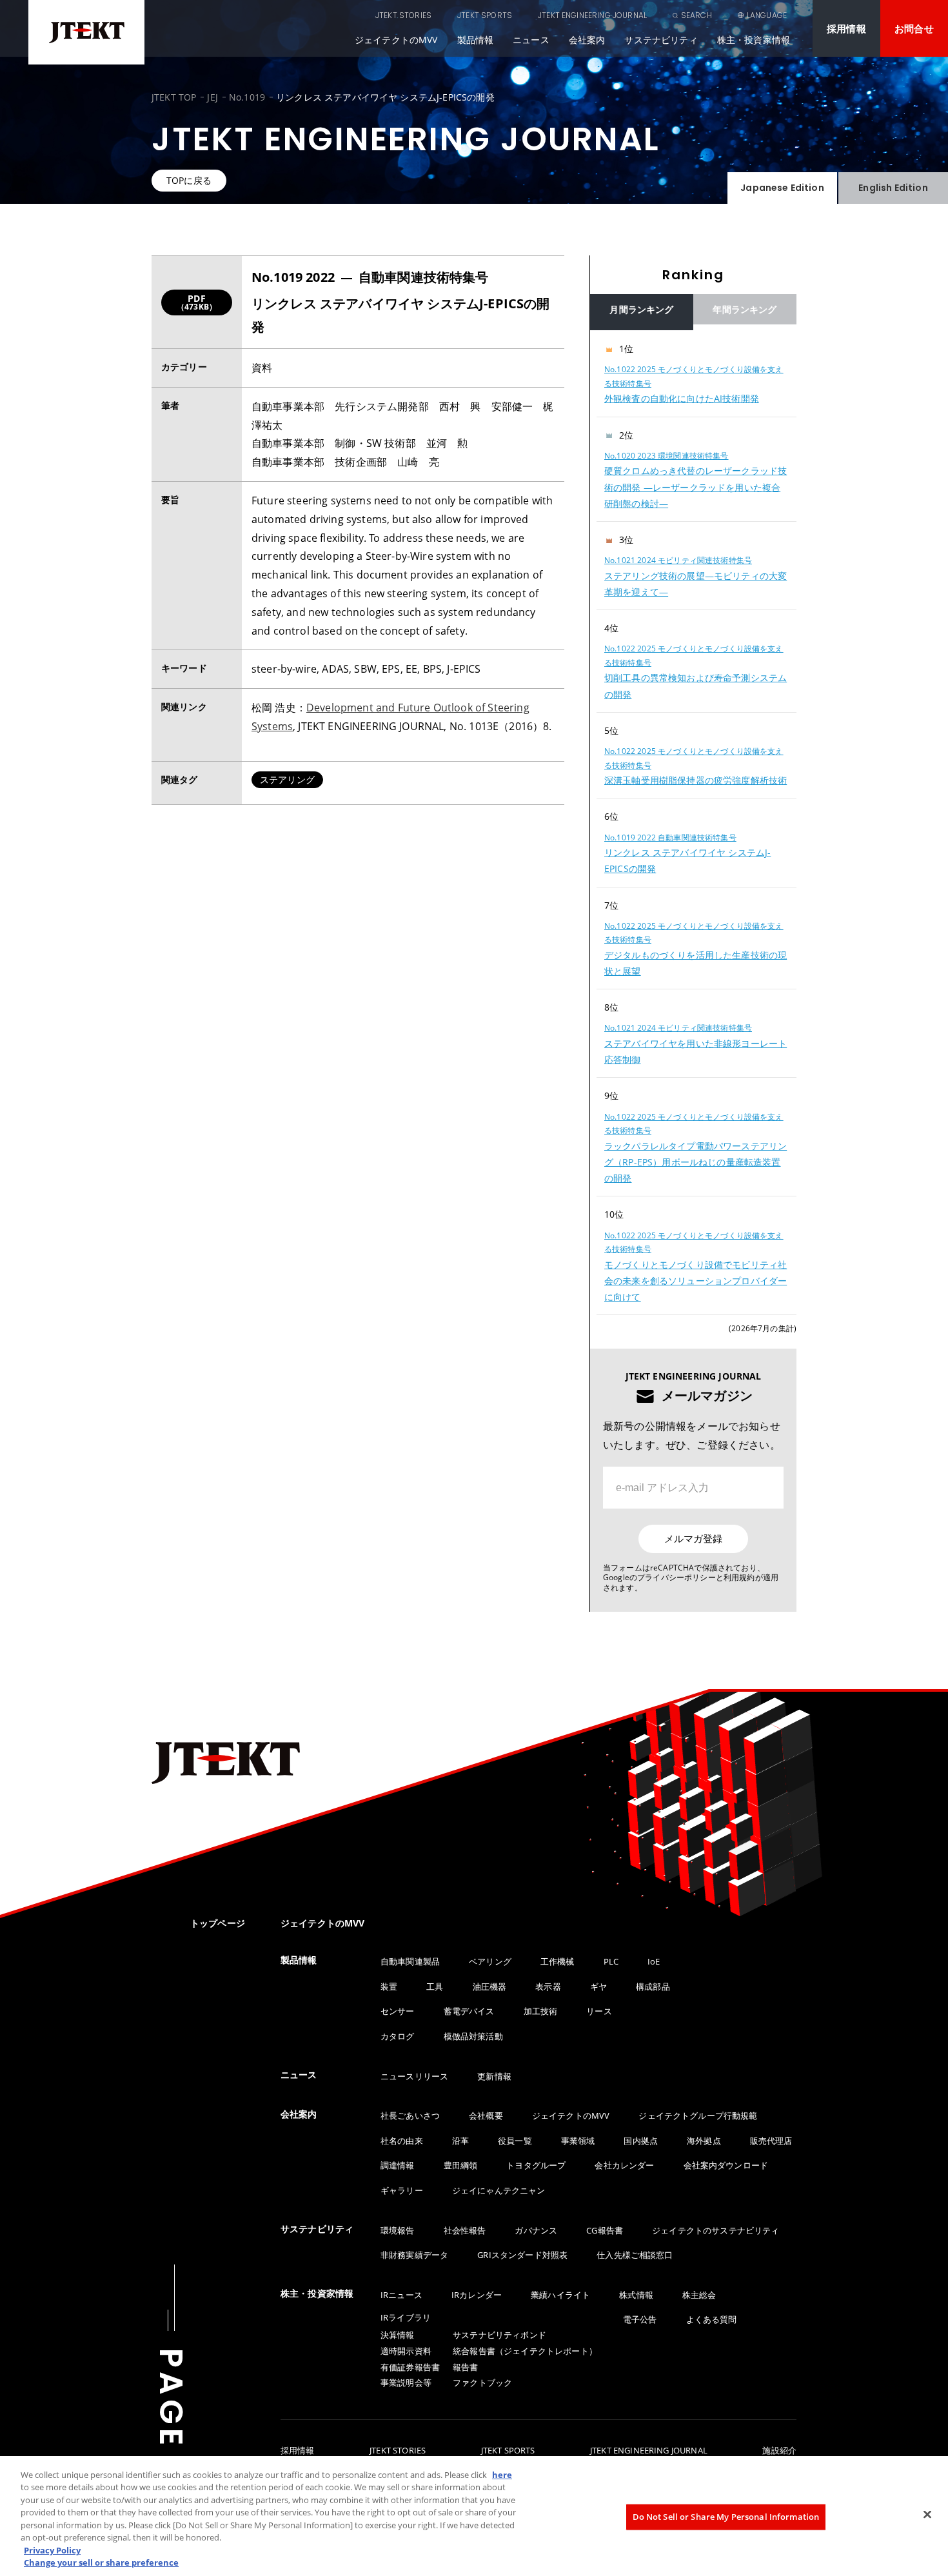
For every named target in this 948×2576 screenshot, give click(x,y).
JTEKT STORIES (403, 15)
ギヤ (598, 1986)
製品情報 (476, 40)
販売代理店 (771, 2141)
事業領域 (578, 2141)
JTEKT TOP (174, 97)
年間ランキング (745, 309)
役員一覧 (515, 2141)
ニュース (531, 40)
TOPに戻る (189, 180)
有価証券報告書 (410, 2367)
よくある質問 (712, 2319)
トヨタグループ (536, 2165)
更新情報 (494, 2076)
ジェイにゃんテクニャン (499, 2190)
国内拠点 (641, 2141)
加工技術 (541, 2011)
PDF (197, 302)
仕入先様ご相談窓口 (635, 2255)
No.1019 (247, 97)
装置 (389, 1986)
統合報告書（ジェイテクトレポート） (525, 2351)
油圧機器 (490, 1986)
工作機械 (558, 1961)
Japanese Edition (782, 188)
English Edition (893, 188)
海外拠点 (704, 2141)
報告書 (465, 2367)
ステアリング (287, 779)
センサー (398, 2011)
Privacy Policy (52, 2550)
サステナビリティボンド (499, 2335)
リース (599, 2011)
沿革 (460, 2141)
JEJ (212, 97)
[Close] (927, 2514)
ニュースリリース (414, 2076)
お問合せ (914, 28)
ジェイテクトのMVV (396, 40)
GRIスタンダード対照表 (522, 2255)
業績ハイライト (560, 2295)
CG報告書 (605, 2230)
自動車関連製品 (410, 1961)
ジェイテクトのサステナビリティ (716, 2230)
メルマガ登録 (693, 1539)
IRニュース (401, 2295)
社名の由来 (402, 2141)
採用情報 (846, 28)
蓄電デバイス (469, 2011)
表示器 (548, 1986)
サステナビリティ (661, 40)
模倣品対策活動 (473, 2036)
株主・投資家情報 (754, 40)
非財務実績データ (414, 2255)
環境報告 (398, 2230)
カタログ (398, 2036)
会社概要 (486, 2115)
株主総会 (699, 2295)
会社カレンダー (624, 2165)
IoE (654, 1961)
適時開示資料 (406, 2351)
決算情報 (398, 2335)
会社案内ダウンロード (726, 2165)
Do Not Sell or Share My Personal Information (726, 2517)
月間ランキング (641, 309)
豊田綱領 (461, 2165)
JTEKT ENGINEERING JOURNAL (592, 15)
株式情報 (636, 2295)
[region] (693, 823)
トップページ (218, 1923)
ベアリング (490, 1961)
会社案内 (587, 40)
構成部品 (653, 1986)
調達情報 (398, 2165)
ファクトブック (482, 2383)
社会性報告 (465, 2230)
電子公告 (640, 2319)
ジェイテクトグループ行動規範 (698, 2115)
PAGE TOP (171, 2443)
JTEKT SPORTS (485, 15)
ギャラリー (402, 2190)
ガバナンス (536, 2230)
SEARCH (696, 15)
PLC (611, 1961)
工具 (435, 1986)
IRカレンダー (477, 2295)
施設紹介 (779, 2451)
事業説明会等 (406, 2383)
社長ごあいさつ (410, 2115)
